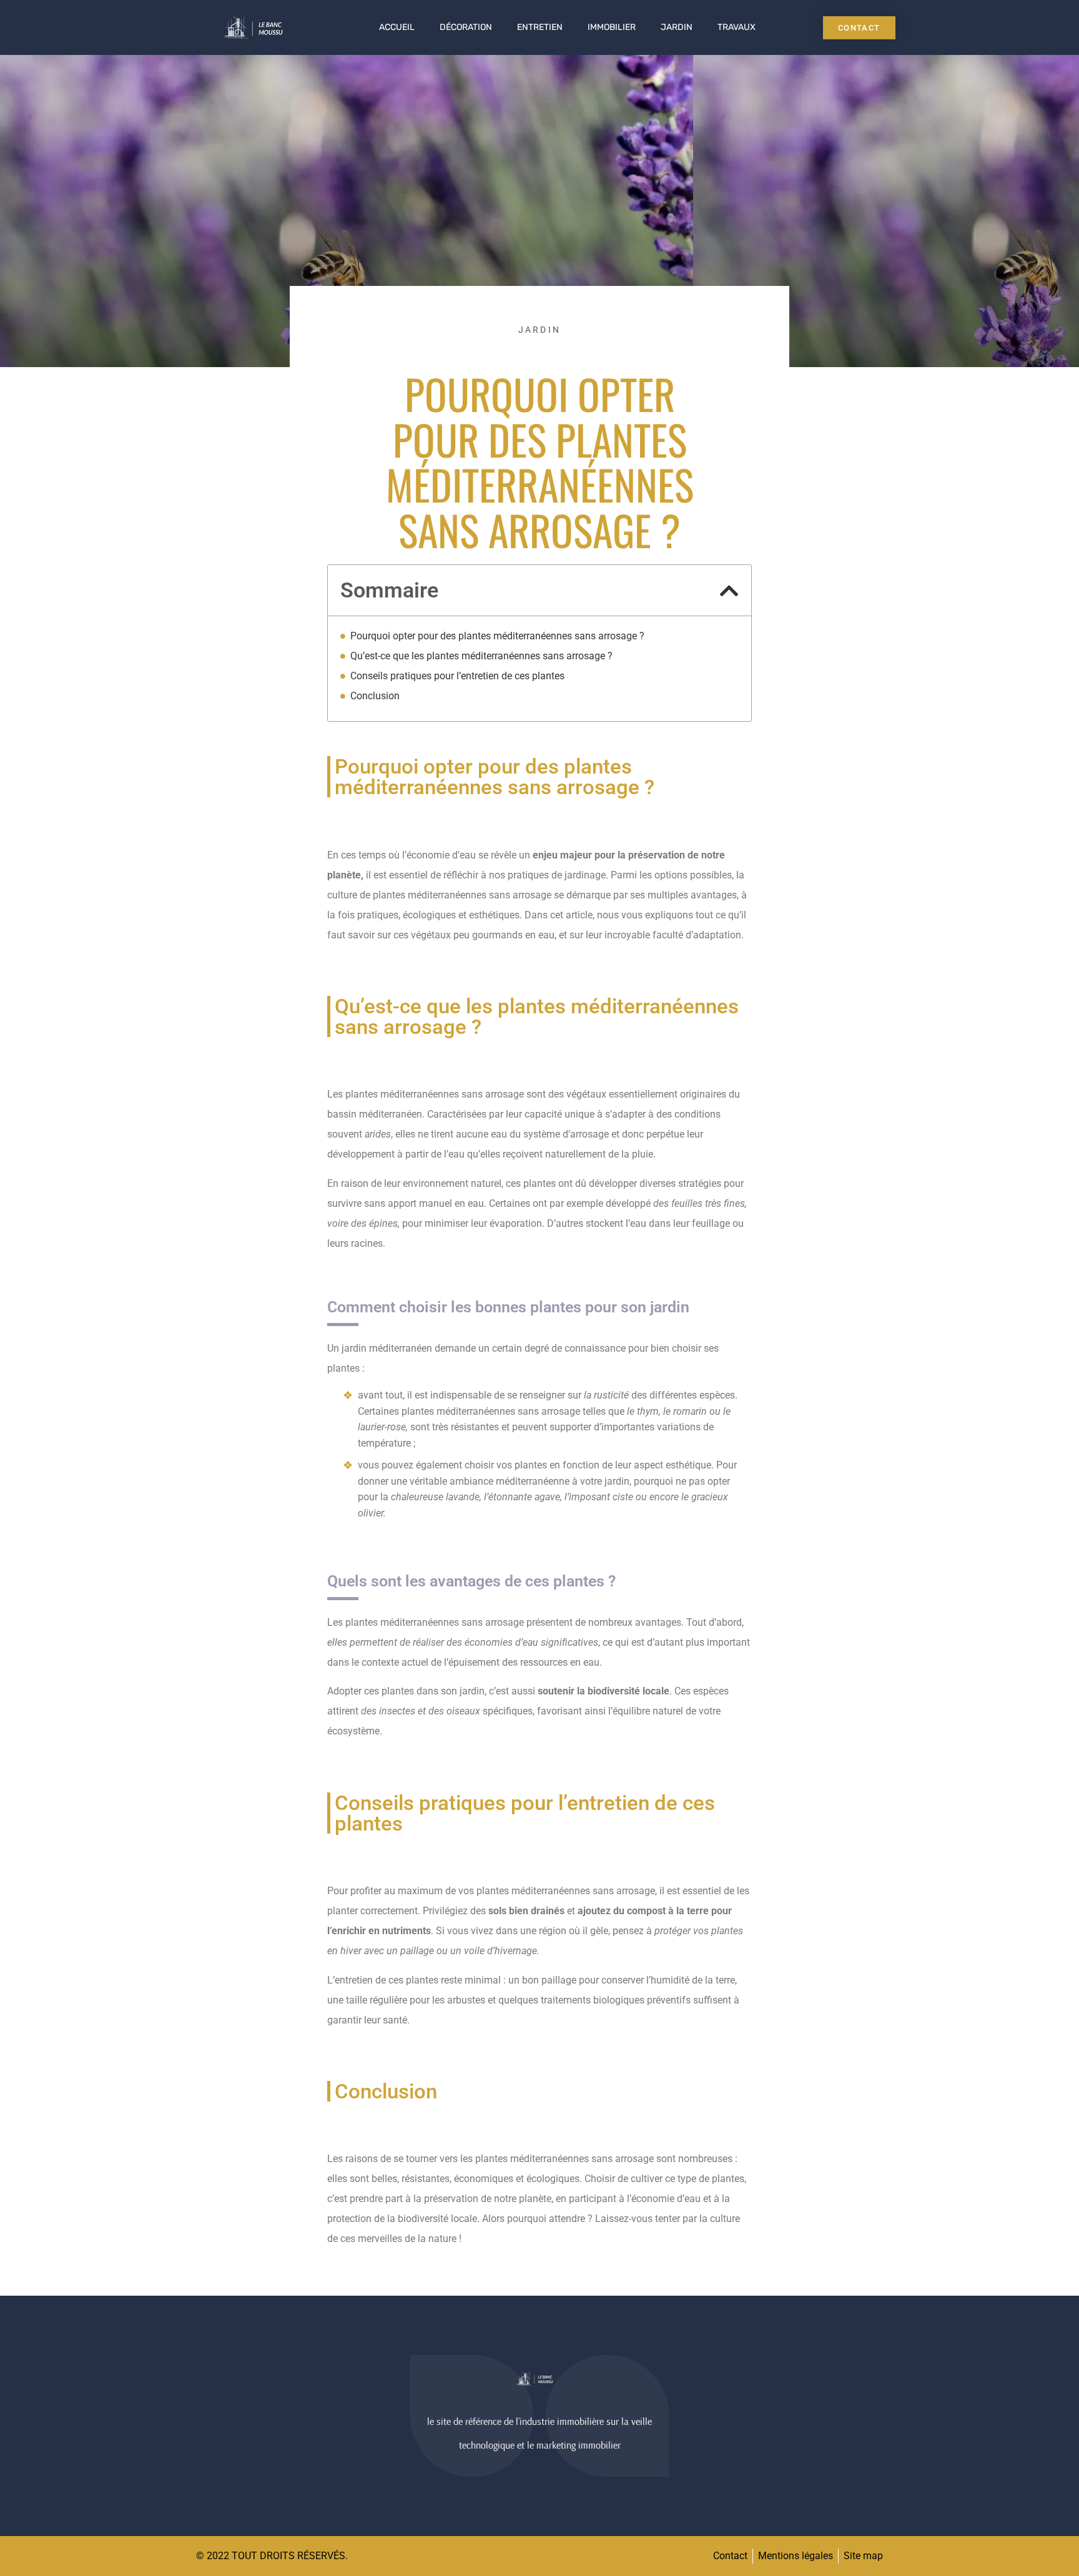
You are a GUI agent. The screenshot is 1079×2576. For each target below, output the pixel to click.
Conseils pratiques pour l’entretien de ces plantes (457, 676)
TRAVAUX (737, 27)
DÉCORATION (466, 27)
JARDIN (677, 27)
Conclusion (375, 696)
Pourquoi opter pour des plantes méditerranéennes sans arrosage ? (497, 636)
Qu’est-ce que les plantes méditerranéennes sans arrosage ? (481, 656)
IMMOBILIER (612, 27)
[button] (729, 591)
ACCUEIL (397, 27)
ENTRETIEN (540, 27)
